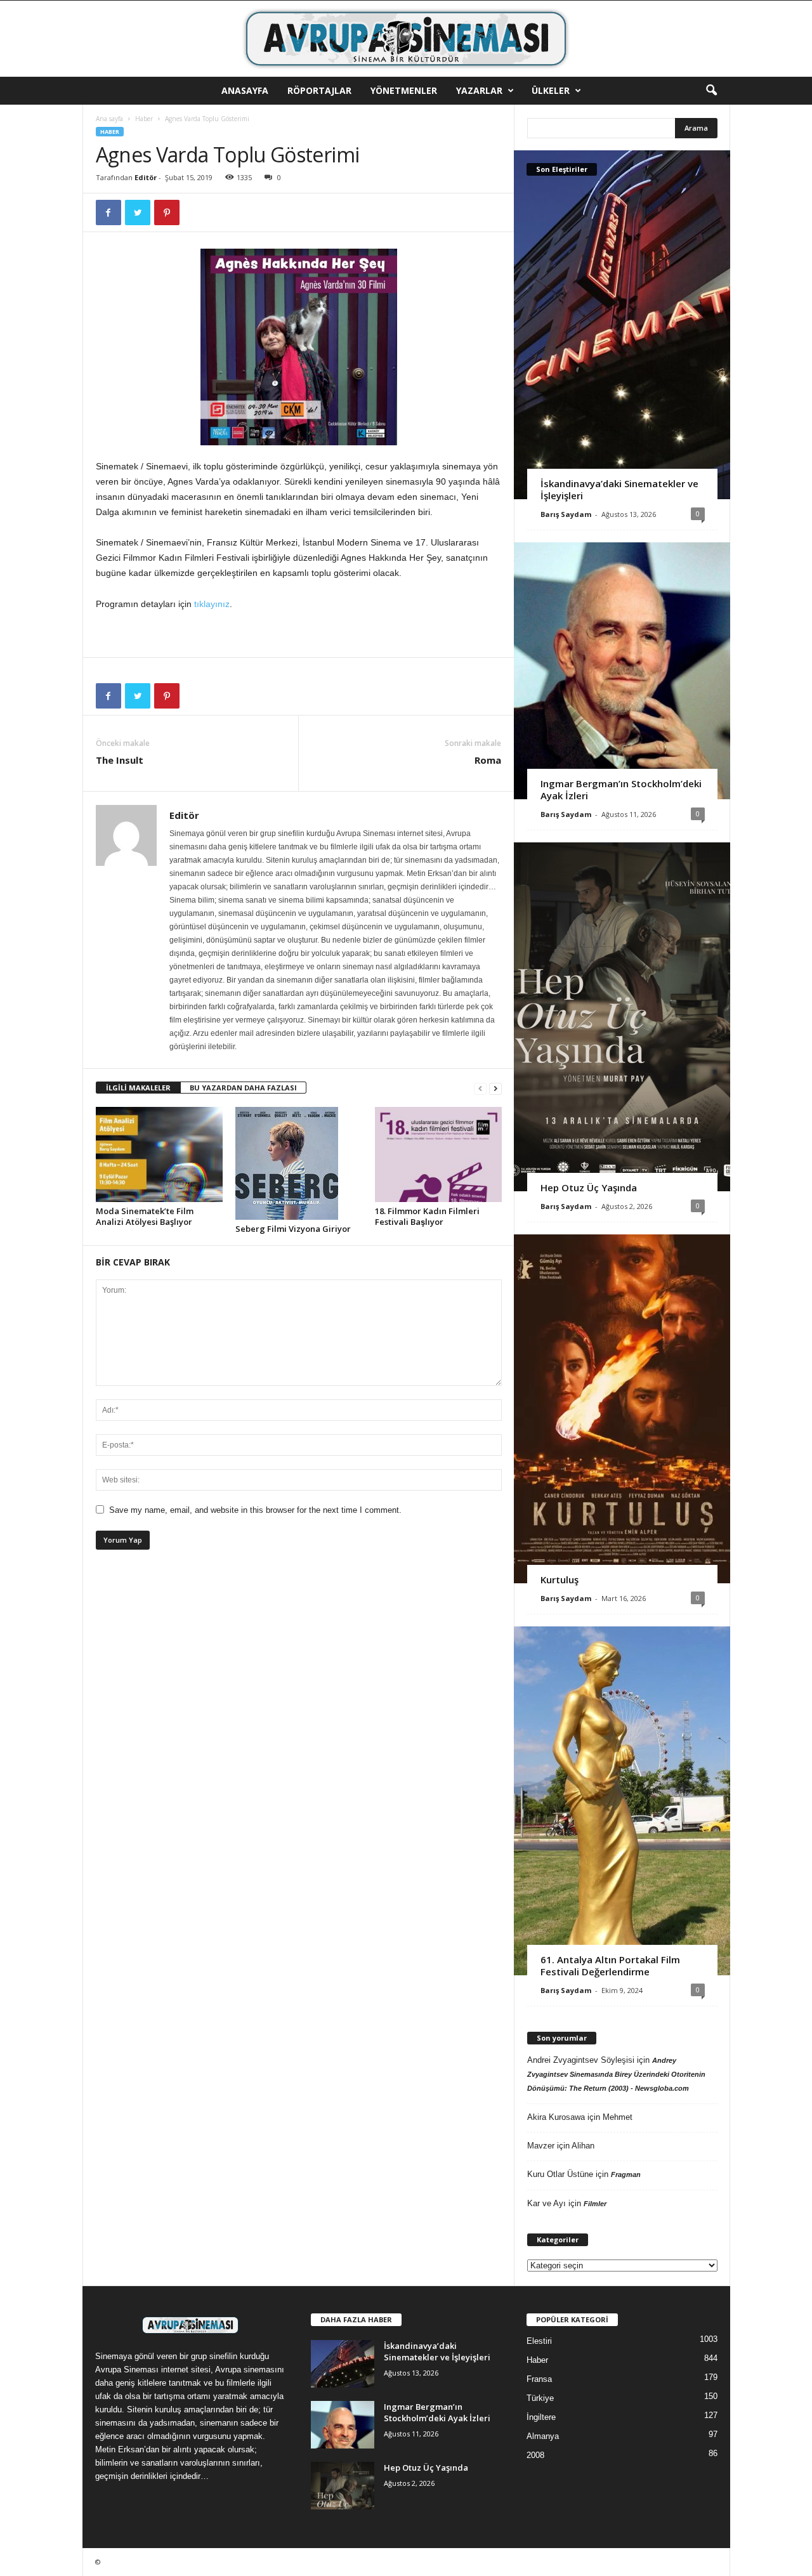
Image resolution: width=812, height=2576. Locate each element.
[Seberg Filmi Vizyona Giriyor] (299, 1163)
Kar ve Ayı (547, 2203)
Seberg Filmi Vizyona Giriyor (293, 1229)
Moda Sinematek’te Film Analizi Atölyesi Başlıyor (145, 1216)
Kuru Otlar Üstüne (560, 2174)
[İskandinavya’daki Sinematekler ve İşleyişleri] (622, 325)
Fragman (626, 2174)
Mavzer (541, 2146)
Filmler (595, 2204)
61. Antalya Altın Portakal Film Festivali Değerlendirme (610, 1965)
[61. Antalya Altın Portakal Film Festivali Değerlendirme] (622, 1801)
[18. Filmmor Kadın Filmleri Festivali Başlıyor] (438, 1154)
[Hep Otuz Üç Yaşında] (622, 1017)
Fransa (539, 2379)
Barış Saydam (566, 514)
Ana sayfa (109, 119)
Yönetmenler (404, 90)
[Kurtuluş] (622, 1409)
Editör (146, 177)
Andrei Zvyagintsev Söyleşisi (581, 2060)
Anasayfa (245, 90)
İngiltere (541, 2417)
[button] (711, 91)
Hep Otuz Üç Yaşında (589, 1187)
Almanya (543, 2436)
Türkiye (540, 2398)
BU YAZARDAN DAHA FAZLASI (243, 1088)
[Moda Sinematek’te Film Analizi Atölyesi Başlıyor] (159, 1154)
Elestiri (539, 2341)
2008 (535, 2455)
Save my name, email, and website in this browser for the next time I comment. (255, 1510)
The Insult (120, 760)
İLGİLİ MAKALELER (138, 1088)
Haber (144, 119)
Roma (488, 760)
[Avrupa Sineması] (406, 39)
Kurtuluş (560, 1579)
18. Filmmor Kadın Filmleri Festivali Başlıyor (427, 1216)
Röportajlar (319, 90)
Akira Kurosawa (556, 2117)
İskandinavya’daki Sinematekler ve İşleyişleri (619, 489)
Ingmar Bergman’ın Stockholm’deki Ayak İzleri (621, 789)
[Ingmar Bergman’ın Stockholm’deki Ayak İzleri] (622, 671)
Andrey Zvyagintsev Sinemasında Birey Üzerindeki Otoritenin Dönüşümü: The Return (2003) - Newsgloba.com (616, 2074)
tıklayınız (212, 604)
